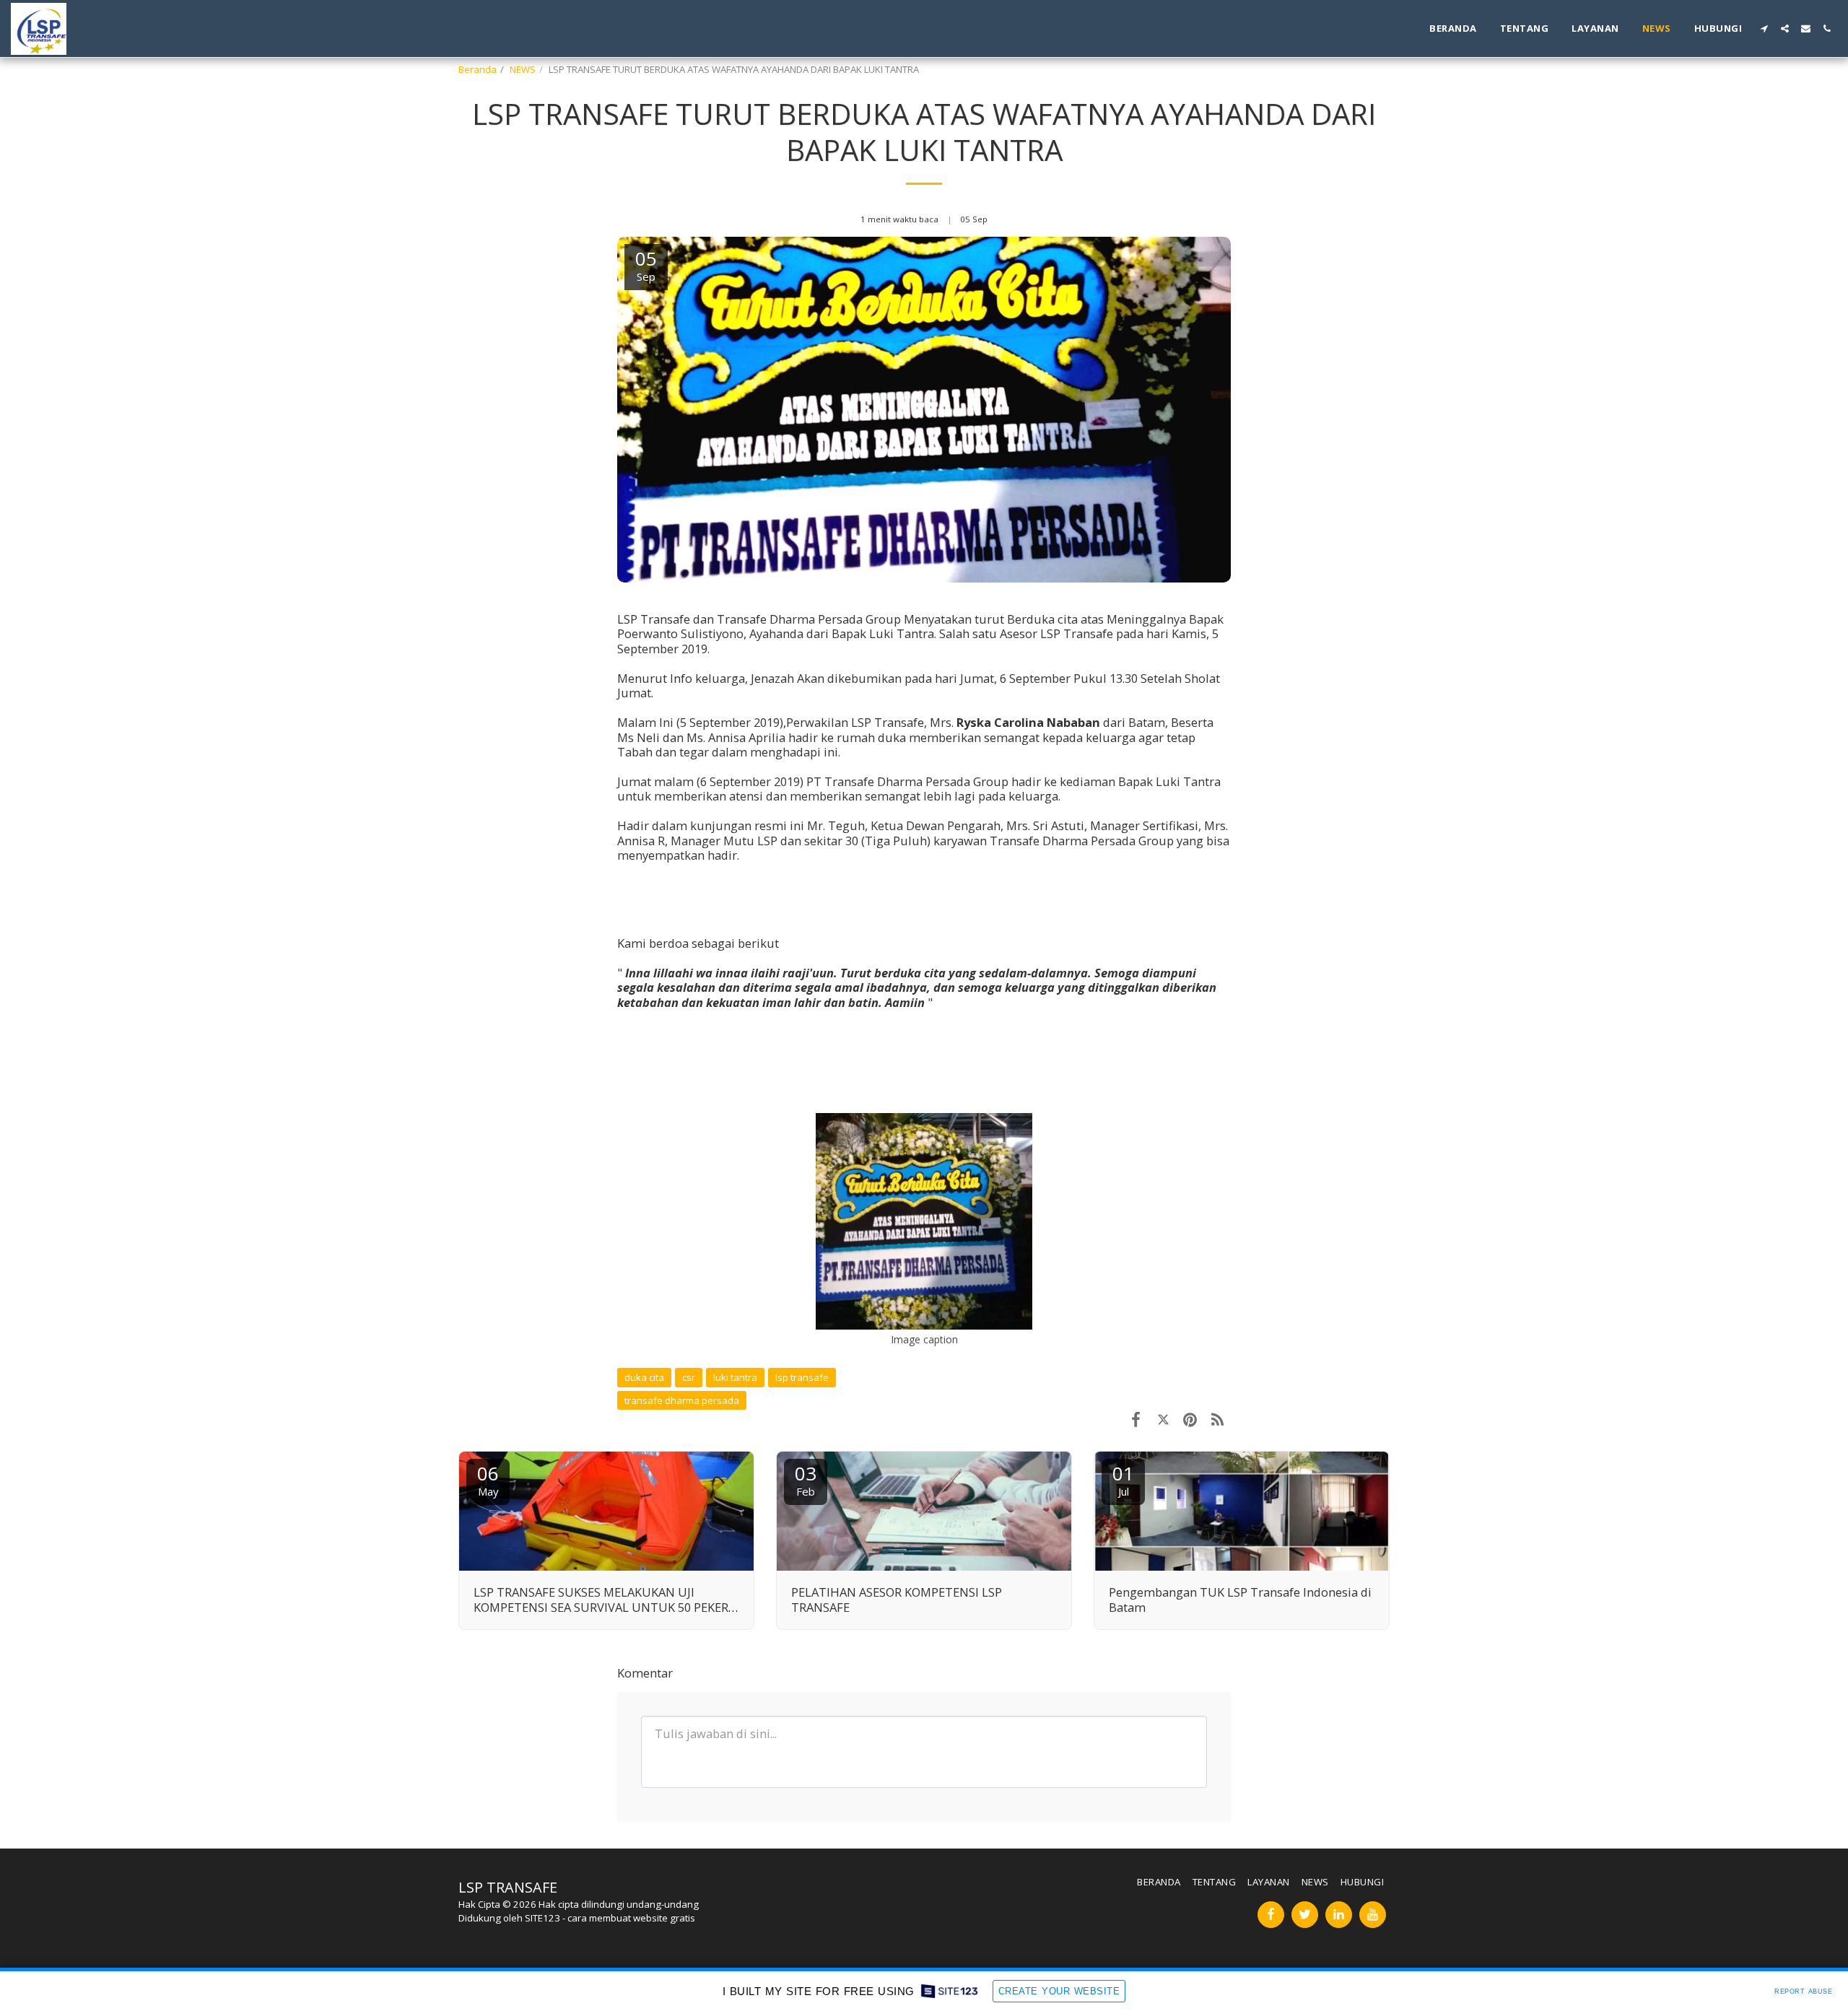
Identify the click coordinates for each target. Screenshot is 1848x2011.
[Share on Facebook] (1136, 1419)
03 (806, 1479)
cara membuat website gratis (631, 1918)
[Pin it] (1190, 1419)
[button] (1764, 29)
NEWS (523, 69)
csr (689, 1377)
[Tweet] (1163, 1419)
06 (488, 1479)
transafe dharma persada (682, 1400)
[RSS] (1217, 1419)
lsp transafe (802, 1377)
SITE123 (542, 1918)
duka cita (644, 1377)
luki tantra (735, 1377)
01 (1123, 1479)
